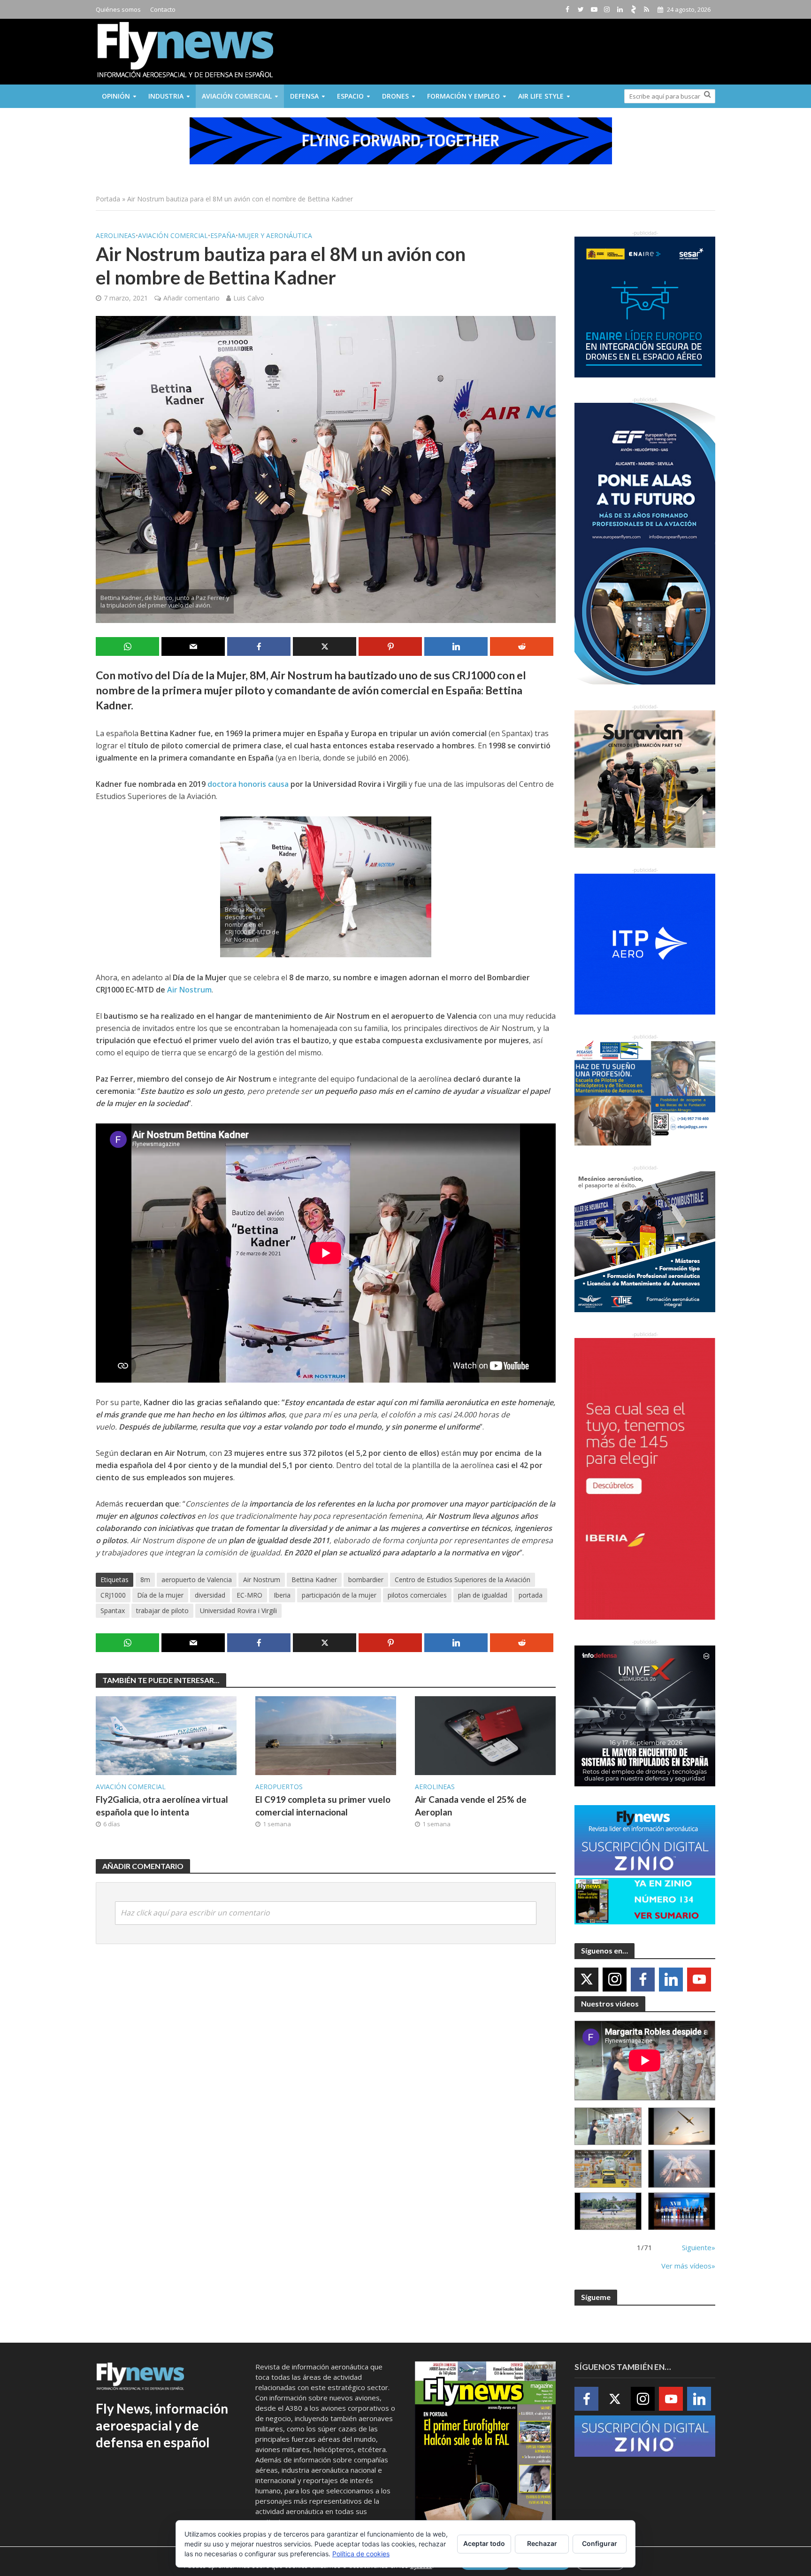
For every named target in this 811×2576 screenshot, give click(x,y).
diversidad (210, 1595)
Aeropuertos (279, 1787)
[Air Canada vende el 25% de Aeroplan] (485, 1735)
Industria (166, 96)
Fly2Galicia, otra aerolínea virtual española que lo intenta (162, 1806)
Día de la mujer (160, 1595)
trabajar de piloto (162, 1611)
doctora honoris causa (248, 784)
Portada (108, 199)
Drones (395, 96)
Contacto (163, 9)
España (223, 235)
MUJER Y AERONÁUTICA (275, 235)
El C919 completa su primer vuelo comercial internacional (323, 1806)
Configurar (600, 2543)
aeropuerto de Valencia (197, 1580)
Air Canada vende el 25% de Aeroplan (471, 1806)
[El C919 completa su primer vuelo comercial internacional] (326, 1735)
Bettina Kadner (314, 1580)
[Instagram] (615, 1980)
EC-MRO (249, 1595)
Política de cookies (361, 2554)
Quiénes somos (118, 9)
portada (531, 1595)
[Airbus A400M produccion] (608, 2169)
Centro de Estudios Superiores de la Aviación (463, 1580)
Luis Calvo (249, 298)
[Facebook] (643, 1980)
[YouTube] (699, 1980)
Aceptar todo (484, 2543)
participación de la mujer (339, 1595)
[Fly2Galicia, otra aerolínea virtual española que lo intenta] (166, 1735)
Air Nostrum (189, 990)
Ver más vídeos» (688, 2266)
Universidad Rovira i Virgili (238, 1611)
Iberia (282, 1595)
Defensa (304, 96)
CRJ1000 (113, 1595)
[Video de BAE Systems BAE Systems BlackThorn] (682, 2126)
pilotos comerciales (417, 1595)
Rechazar (542, 2543)
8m (145, 1580)
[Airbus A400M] (682, 2169)
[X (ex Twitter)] (586, 1980)
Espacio (350, 96)
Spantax (113, 1611)
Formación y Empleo (463, 96)
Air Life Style (541, 96)
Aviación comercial (237, 96)
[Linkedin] (671, 1980)
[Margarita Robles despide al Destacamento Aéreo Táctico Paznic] (608, 2126)
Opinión (116, 96)
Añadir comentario (191, 298)
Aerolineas (116, 235)
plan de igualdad (483, 1595)
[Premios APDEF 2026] (682, 2211)
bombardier (366, 1580)
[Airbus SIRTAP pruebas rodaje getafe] (608, 2211)
